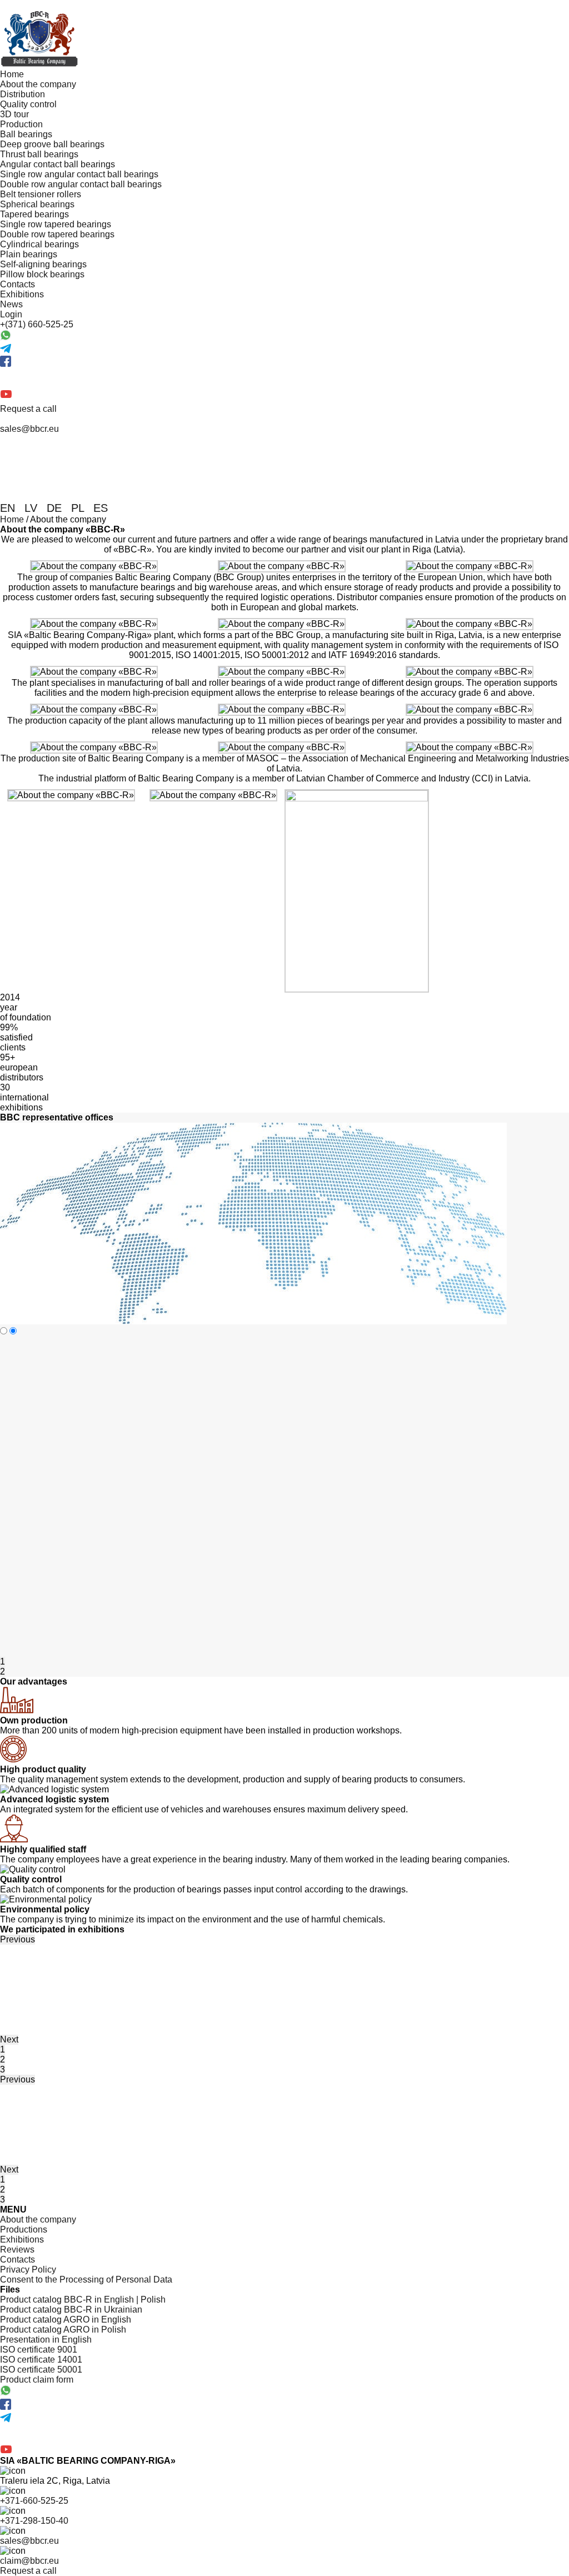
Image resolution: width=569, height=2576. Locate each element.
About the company (38, 84)
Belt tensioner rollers (41, 194)
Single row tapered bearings (56, 224)
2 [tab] (3, 1671)
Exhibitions (22, 294)
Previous (18, 1939)
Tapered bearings (34, 214)
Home (12, 74)
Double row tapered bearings (57, 234)
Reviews (17, 2249)
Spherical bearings (37, 204)
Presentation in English (46, 2340)
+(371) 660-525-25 (37, 324)
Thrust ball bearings (39, 154)
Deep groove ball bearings (52, 144)
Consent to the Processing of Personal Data (86, 2279)
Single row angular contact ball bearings (79, 174)
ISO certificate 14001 (41, 2360)
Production (21, 124)
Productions (24, 2229)
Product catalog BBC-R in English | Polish (83, 2300)
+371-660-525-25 (34, 2501)
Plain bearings (29, 254)
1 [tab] (3, 1661)
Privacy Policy (28, 2269)
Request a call (28, 409)
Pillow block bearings (42, 274)
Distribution (23, 94)
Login (11, 314)
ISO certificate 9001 (39, 2350)
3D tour (14, 114)
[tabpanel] (71, 1950)
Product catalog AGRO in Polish (63, 2330)
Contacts (18, 284)
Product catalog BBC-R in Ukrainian (71, 2310)
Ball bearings (26, 134)
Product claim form (37, 2380)
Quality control (28, 104)
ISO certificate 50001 (41, 2370)
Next (9, 2039)
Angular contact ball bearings (58, 164)
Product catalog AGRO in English (66, 2320)
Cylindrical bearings (39, 244)
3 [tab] (3, 2069)
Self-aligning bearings (43, 264)
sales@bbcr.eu (29, 2541)
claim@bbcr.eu (29, 2561)
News (11, 304)
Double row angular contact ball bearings (81, 184)
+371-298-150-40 (34, 2521)
